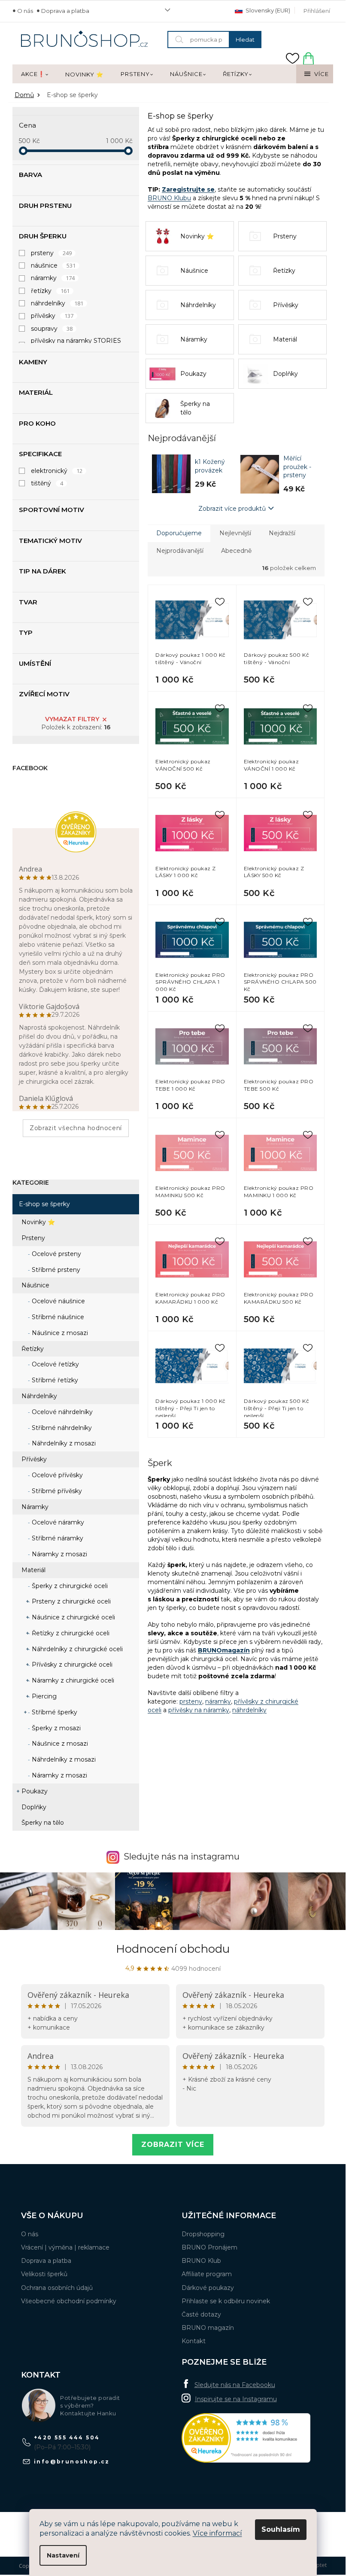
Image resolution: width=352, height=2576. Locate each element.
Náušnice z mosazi (59, 1333)
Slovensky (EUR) (267, 10)
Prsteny (33, 1238)
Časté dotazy (201, 2314)
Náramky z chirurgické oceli (72, 1680)
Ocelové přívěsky (56, 1475)
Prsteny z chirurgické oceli (70, 1601)
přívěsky (52, 316)
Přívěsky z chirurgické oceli (71, 1664)
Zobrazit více (173, 2145)
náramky (53, 278)
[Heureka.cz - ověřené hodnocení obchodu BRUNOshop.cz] (246, 2438)
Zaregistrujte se (188, 189)
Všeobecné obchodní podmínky (69, 2301)
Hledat (245, 40)
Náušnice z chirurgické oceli (73, 1617)
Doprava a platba (65, 11)
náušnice (53, 265)
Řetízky (33, 1349)
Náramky (35, 1507)
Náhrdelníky (39, 1396)
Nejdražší (282, 533)
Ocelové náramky (57, 1522)
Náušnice (35, 1285)
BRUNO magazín (208, 2328)
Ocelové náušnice (58, 1301)
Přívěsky (34, 1459)
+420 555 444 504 (67, 2437)
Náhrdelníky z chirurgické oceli (76, 1649)
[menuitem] (35, 74)
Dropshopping (203, 2234)
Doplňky (34, 1807)
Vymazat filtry (72, 719)
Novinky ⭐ (38, 1222)
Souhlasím (281, 2529)
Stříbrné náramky (57, 1538)
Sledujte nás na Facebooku (235, 2385)
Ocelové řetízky (55, 1364)
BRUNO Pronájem (209, 2247)
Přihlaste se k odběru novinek (226, 2301)
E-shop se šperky (44, 1204)
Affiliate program (207, 2274)
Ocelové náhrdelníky (61, 1412)
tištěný (47, 483)
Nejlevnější (235, 533)
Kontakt (194, 2341)
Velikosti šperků (44, 2274)
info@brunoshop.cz (72, 2462)
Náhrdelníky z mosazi (63, 1443)
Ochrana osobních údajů (57, 2288)
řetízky (50, 291)
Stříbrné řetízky (54, 1380)
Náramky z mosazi (59, 1554)
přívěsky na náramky (199, 1710)
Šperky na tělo (43, 1823)
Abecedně (236, 551)
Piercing (43, 1696)
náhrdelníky (57, 303)
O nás (25, 11)
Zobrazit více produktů (232, 509)
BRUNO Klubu (169, 198)
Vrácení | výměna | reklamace (65, 2247)
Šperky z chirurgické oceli (69, 1586)
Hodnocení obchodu (173, 1949)
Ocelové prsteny (56, 1254)
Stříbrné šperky (54, 1712)
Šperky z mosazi (55, 1728)
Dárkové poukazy (208, 2288)
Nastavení (63, 2555)
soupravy (52, 329)
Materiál (33, 1570)
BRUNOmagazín (224, 1650)
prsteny (51, 253)
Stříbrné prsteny (55, 1270)
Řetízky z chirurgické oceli (70, 1633)
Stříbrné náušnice (57, 1317)
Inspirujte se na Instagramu (236, 2399)
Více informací (217, 2533)
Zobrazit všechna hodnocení (76, 1128)
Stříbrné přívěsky (56, 1491)
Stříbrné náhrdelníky (61, 1428)
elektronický (57, 471)
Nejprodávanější (180, 551)
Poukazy (35, 1791)
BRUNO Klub (201, 2261)
